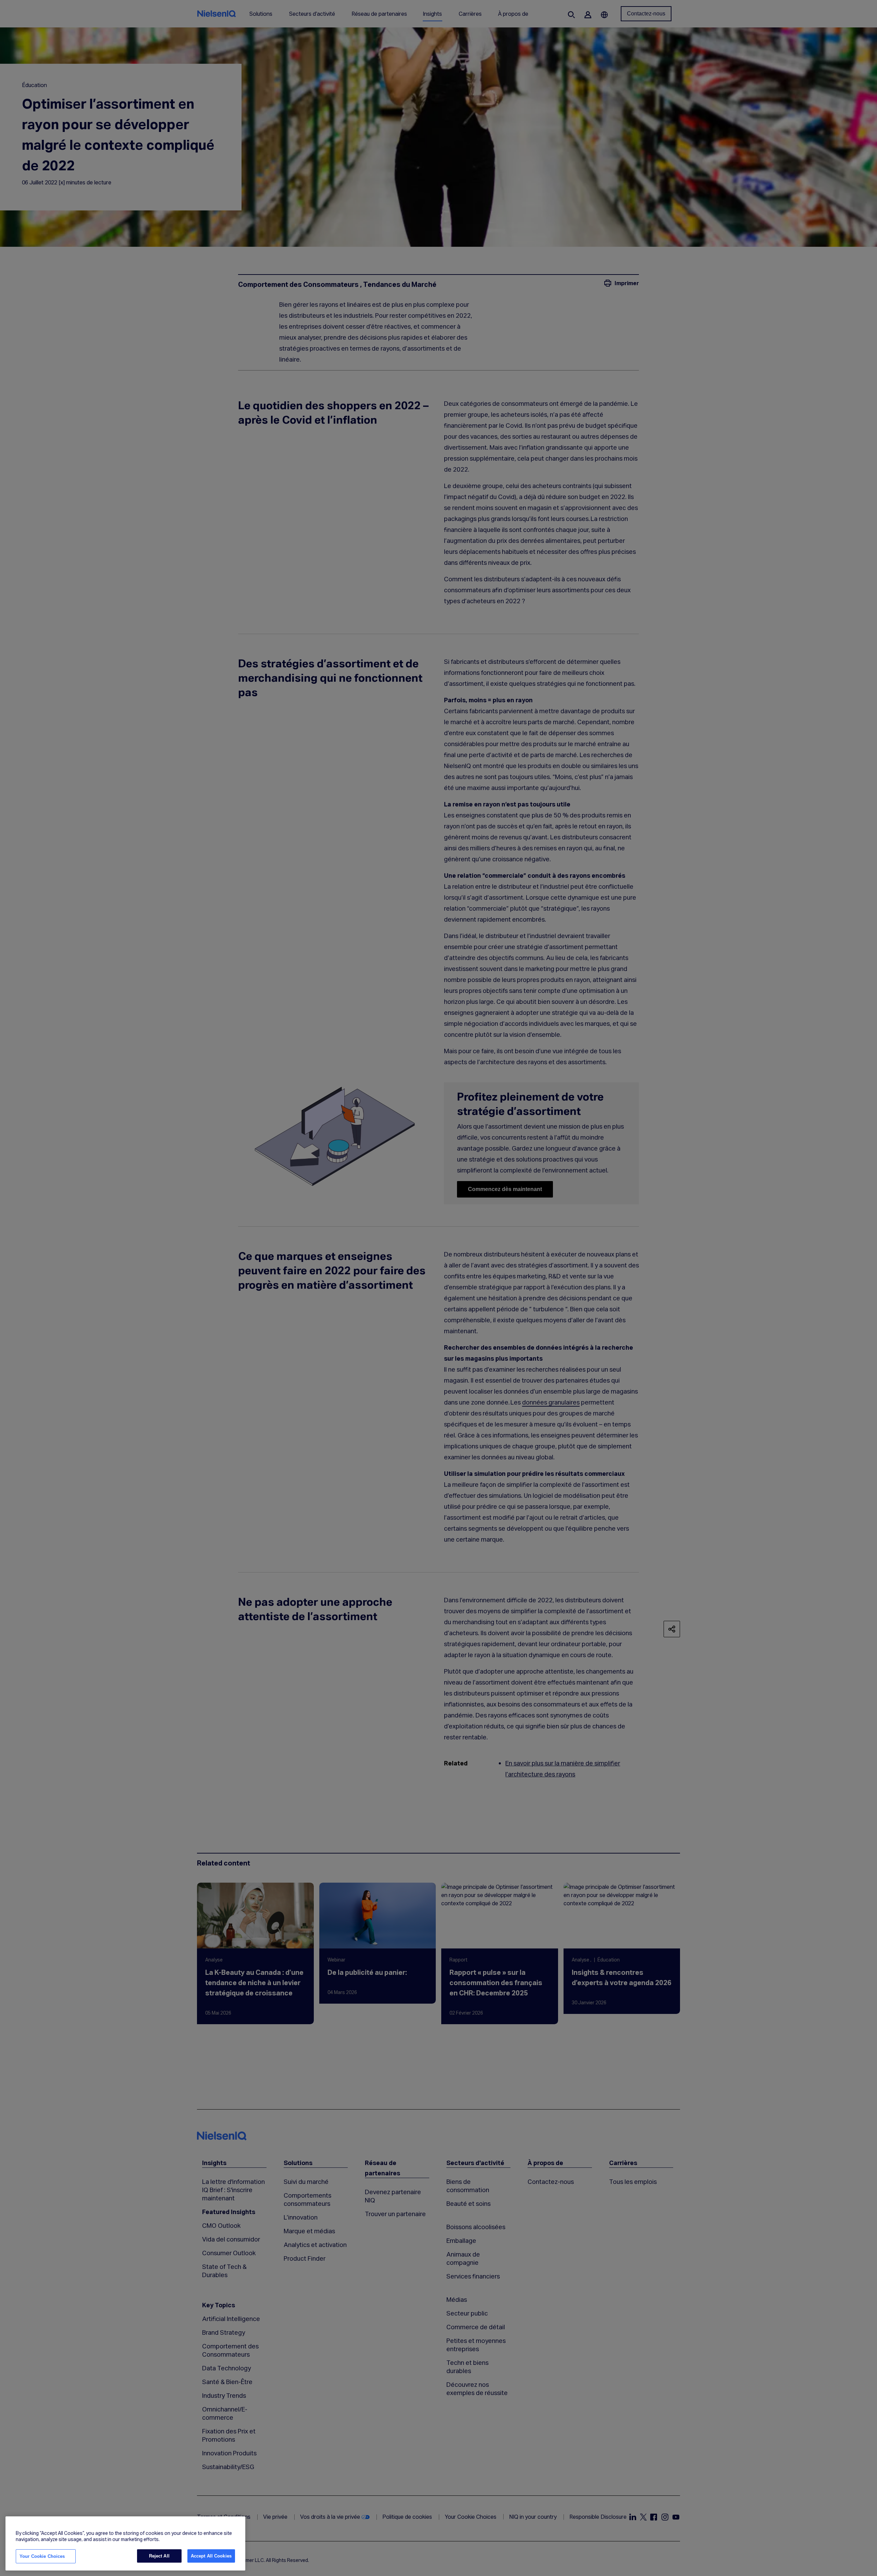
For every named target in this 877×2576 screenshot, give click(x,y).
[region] (125, 2543)
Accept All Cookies (211, 2556)
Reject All (159, 2556)
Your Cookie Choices (42, 2556)
